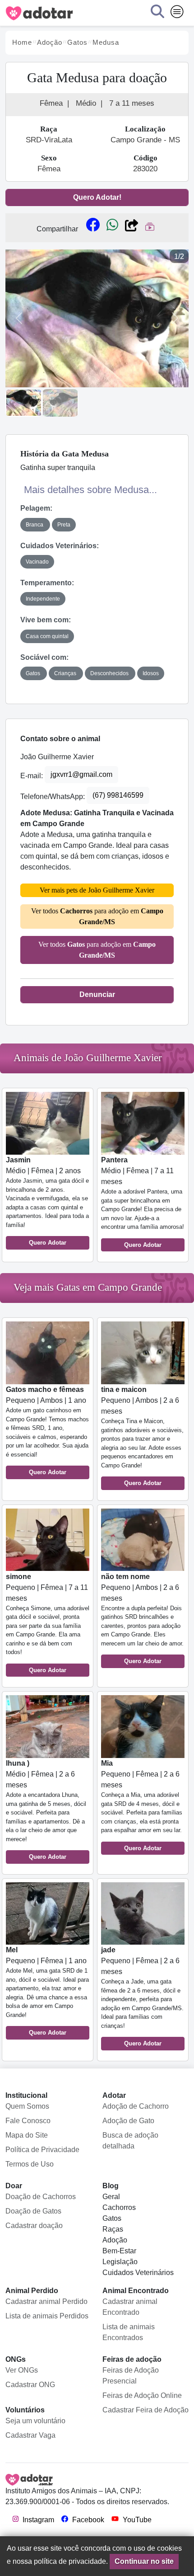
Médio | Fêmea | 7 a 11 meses (143, 1202)
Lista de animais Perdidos (47, 2316)
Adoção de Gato (128, 2121)
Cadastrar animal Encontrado (130, 2307)
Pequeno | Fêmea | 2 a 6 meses (142, 1805)
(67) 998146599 (118, 795)
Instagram (37, 2520)
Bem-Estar (119, 2251)
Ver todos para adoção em (97, 916)
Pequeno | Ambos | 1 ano (47, 1431)
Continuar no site (144, 2561)
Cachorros (119, 2207)
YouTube (136, 2520)
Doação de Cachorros (41, 2197)
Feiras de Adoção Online (142, 2395)
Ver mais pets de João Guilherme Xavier (97, 890)
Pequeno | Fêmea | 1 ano (47, 1991)
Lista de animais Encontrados (129, 2332)
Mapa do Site (27, 2135)
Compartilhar (57, 229)
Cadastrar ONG (30, 2385)
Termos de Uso (30, 2164)
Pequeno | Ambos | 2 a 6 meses (142, 1436)
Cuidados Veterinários (138, 2273)
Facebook (87, 2520)
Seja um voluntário (35, 2421)
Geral (111, 2197)
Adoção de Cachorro (136, 2106)
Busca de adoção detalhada (130, 2141)
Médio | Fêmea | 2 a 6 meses (46, 1810)
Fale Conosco (28, 2121)
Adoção (115, 2240)
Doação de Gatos (33, 2211)
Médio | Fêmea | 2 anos (47, 1201)
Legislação (120, 2262)
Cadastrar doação (34, 2226)
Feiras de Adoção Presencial (131, 2376)
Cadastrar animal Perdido (46, 2301)
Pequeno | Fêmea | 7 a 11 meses (48, 1623)
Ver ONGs (22, 2370)
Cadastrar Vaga (30, 2435)
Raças (113, 2229)
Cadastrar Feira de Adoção (145, 2410)
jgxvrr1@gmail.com (81, 774)
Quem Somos (27, 2106)
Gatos (112, 2218)
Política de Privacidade (42, 2150)
